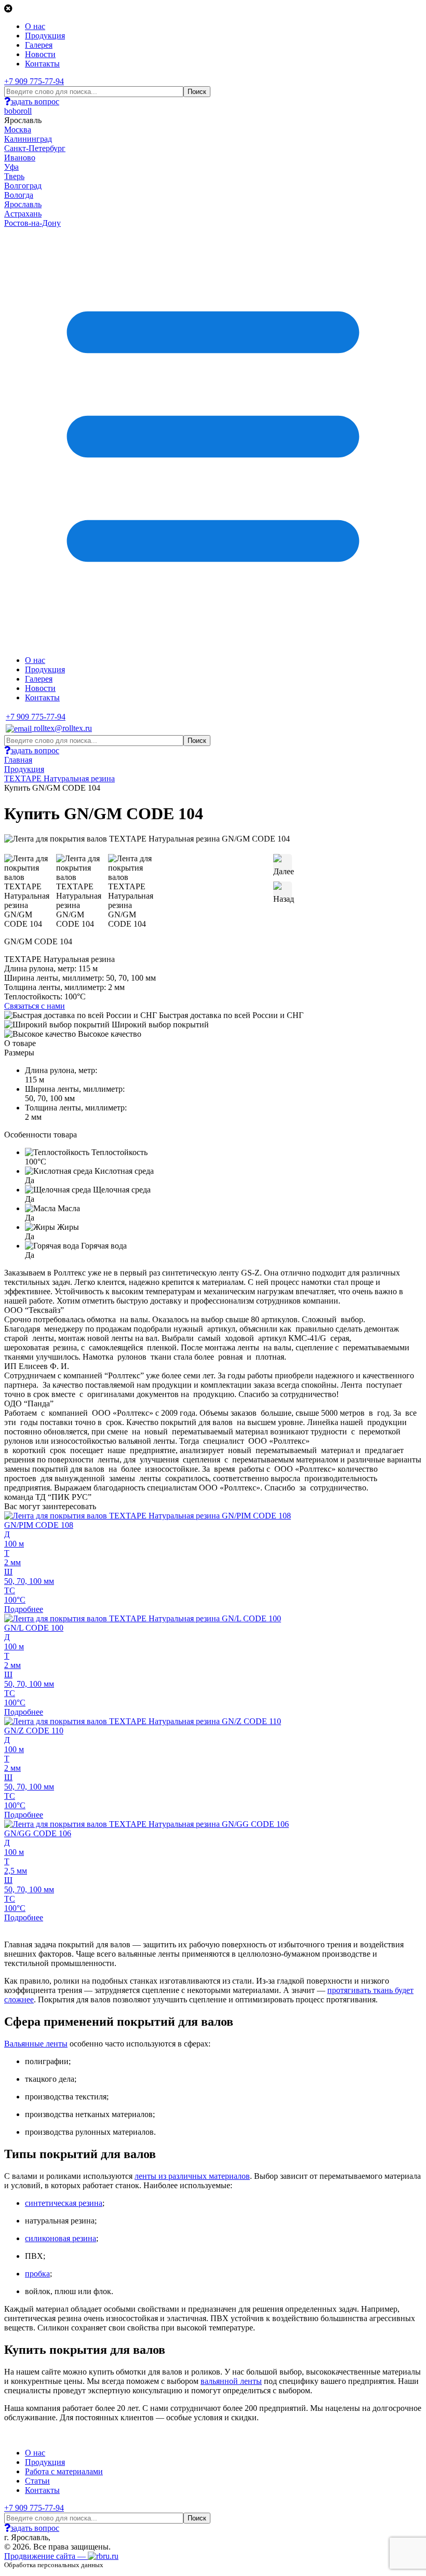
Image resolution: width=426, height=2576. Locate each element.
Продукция (45, 36)
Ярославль (23, 204)
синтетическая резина (64, 2203)
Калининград (28, 139)
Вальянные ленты (36, 2044)
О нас (35, 26)
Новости (40, 54)
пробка (37, 2274)
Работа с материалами (64, 2471)
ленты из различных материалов (192, 2176)
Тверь (14, 176)
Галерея (39, 45)
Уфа (11, 167)
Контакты (42, 64)
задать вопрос (35, 101)
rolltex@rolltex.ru (62, 728)
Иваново (20, 158)
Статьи (37, 2481)
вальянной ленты (231, 2381)
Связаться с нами (35, 1006)
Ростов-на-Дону (32, 223)
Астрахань (23, 214)
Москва (18, 130)
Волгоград (23, 186)
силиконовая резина (61, 2238)
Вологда (19, 195)
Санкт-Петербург (35, 148)
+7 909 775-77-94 (34, 81)
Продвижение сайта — (46, 2556)
